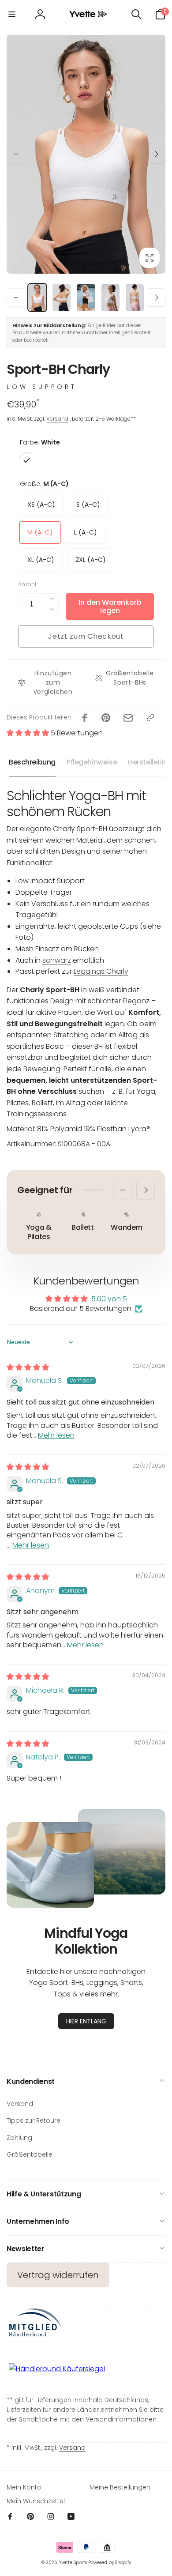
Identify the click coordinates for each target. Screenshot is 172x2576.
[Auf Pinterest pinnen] (106, 718)
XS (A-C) (41, 505)
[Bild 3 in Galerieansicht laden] (86, 298)
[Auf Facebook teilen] (85, 718)
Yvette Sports (73, 2563)
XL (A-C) (41, 560)
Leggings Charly (101, 971)
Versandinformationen (121, 2419)
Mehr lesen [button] (56, 1435)
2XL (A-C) (91, 560)
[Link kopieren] (150, 718)
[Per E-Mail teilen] (128, 718)
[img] (28, 1367)
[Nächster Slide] (156, 154)
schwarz (57, 960)
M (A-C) (40, 532)
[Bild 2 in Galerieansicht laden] (62, 298)
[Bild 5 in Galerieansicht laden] (135, 298)
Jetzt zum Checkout (86, 636)
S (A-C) (88, 505)
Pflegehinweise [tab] (92, 762)
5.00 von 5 (109, 1299)
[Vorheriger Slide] (16, 154)
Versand (57, 419)
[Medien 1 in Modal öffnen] (86, 154)
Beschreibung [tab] (32, 762)
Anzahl (27, 584)
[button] (12, 14)
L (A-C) (86, 532)
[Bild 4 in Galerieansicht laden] (110, 298)
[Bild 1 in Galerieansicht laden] (37, 298)
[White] (27, 460)
